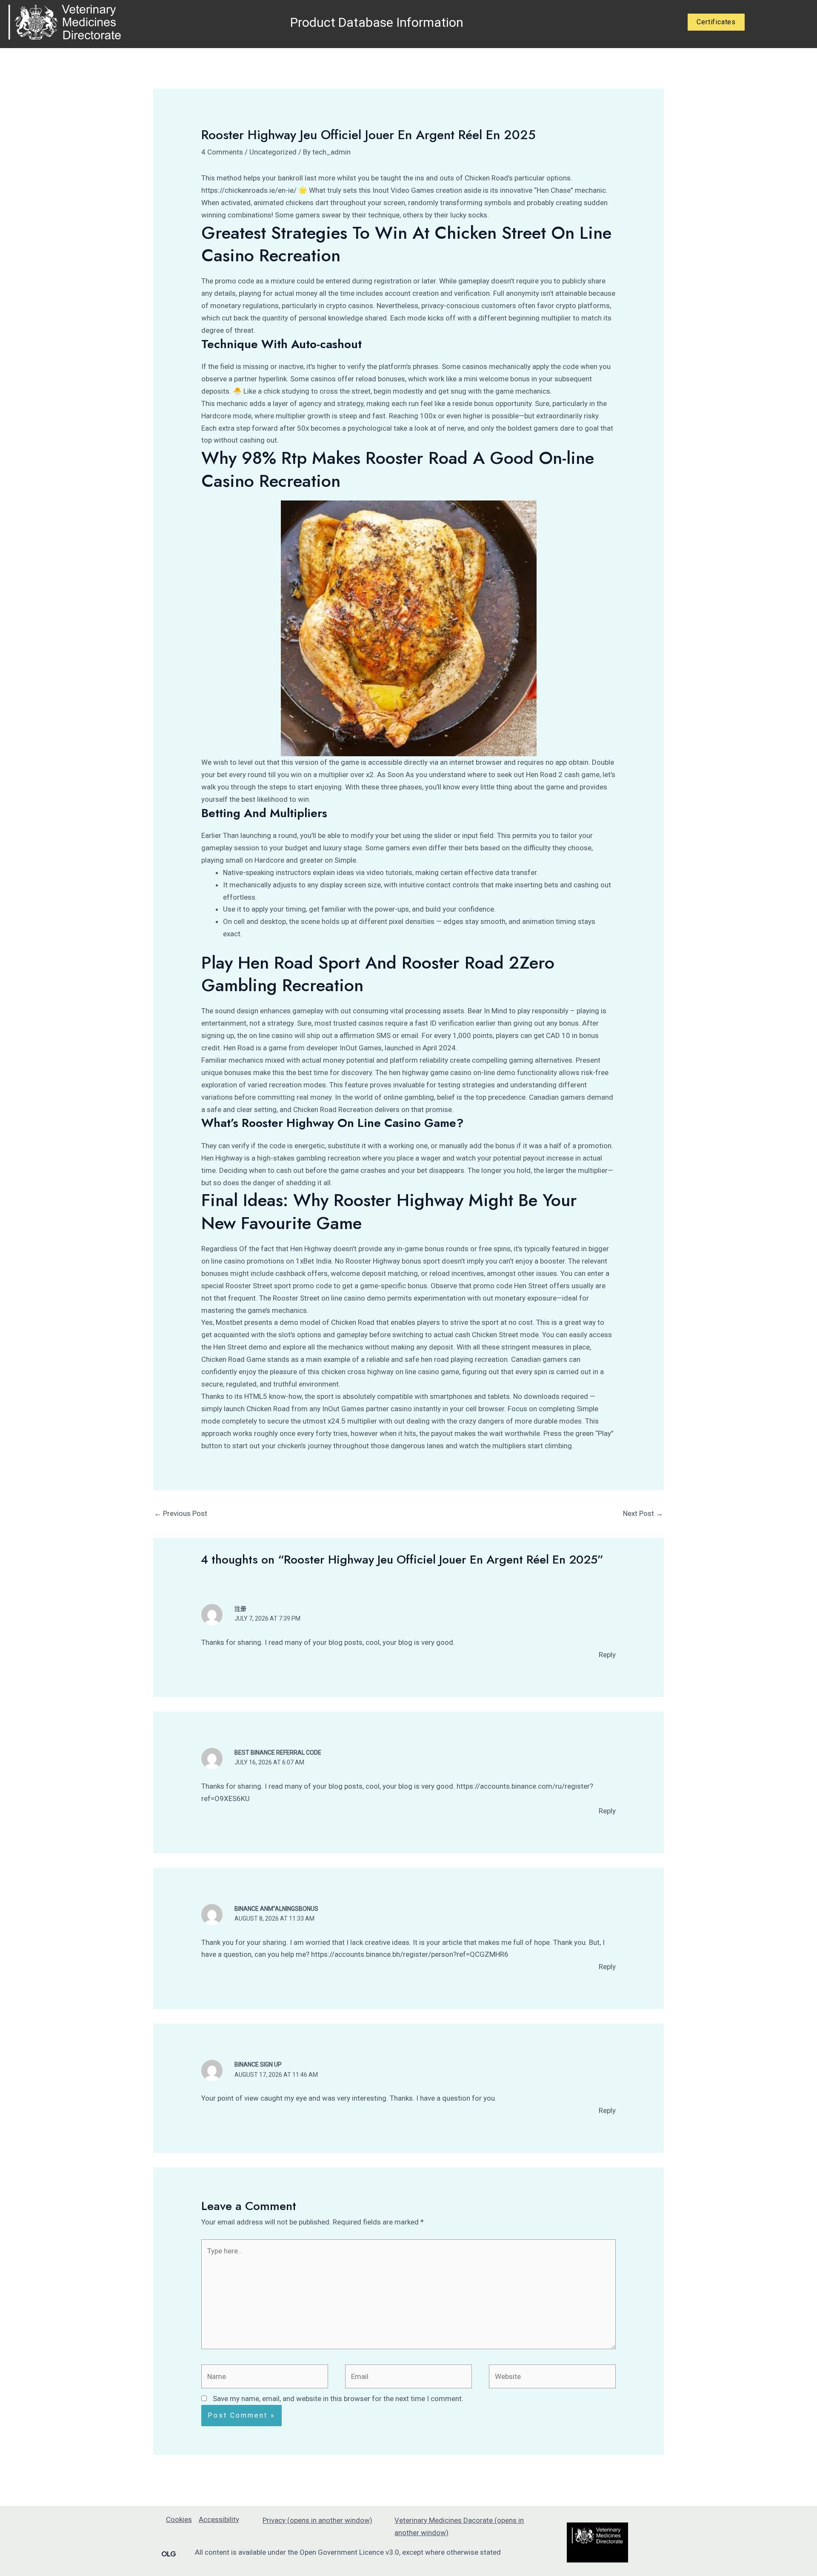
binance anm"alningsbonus (276, 1909)
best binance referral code (278, 1753)
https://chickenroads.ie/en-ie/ (249, 190)
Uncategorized (273, 152)
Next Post (643, 1513)
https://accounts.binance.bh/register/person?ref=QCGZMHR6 (410, 1954)
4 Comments (222, 152)
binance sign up (258, 2064)
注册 (240, 1609)
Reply (607, 1655)
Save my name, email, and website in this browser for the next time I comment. (338, 2399)
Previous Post (181, 1513)
